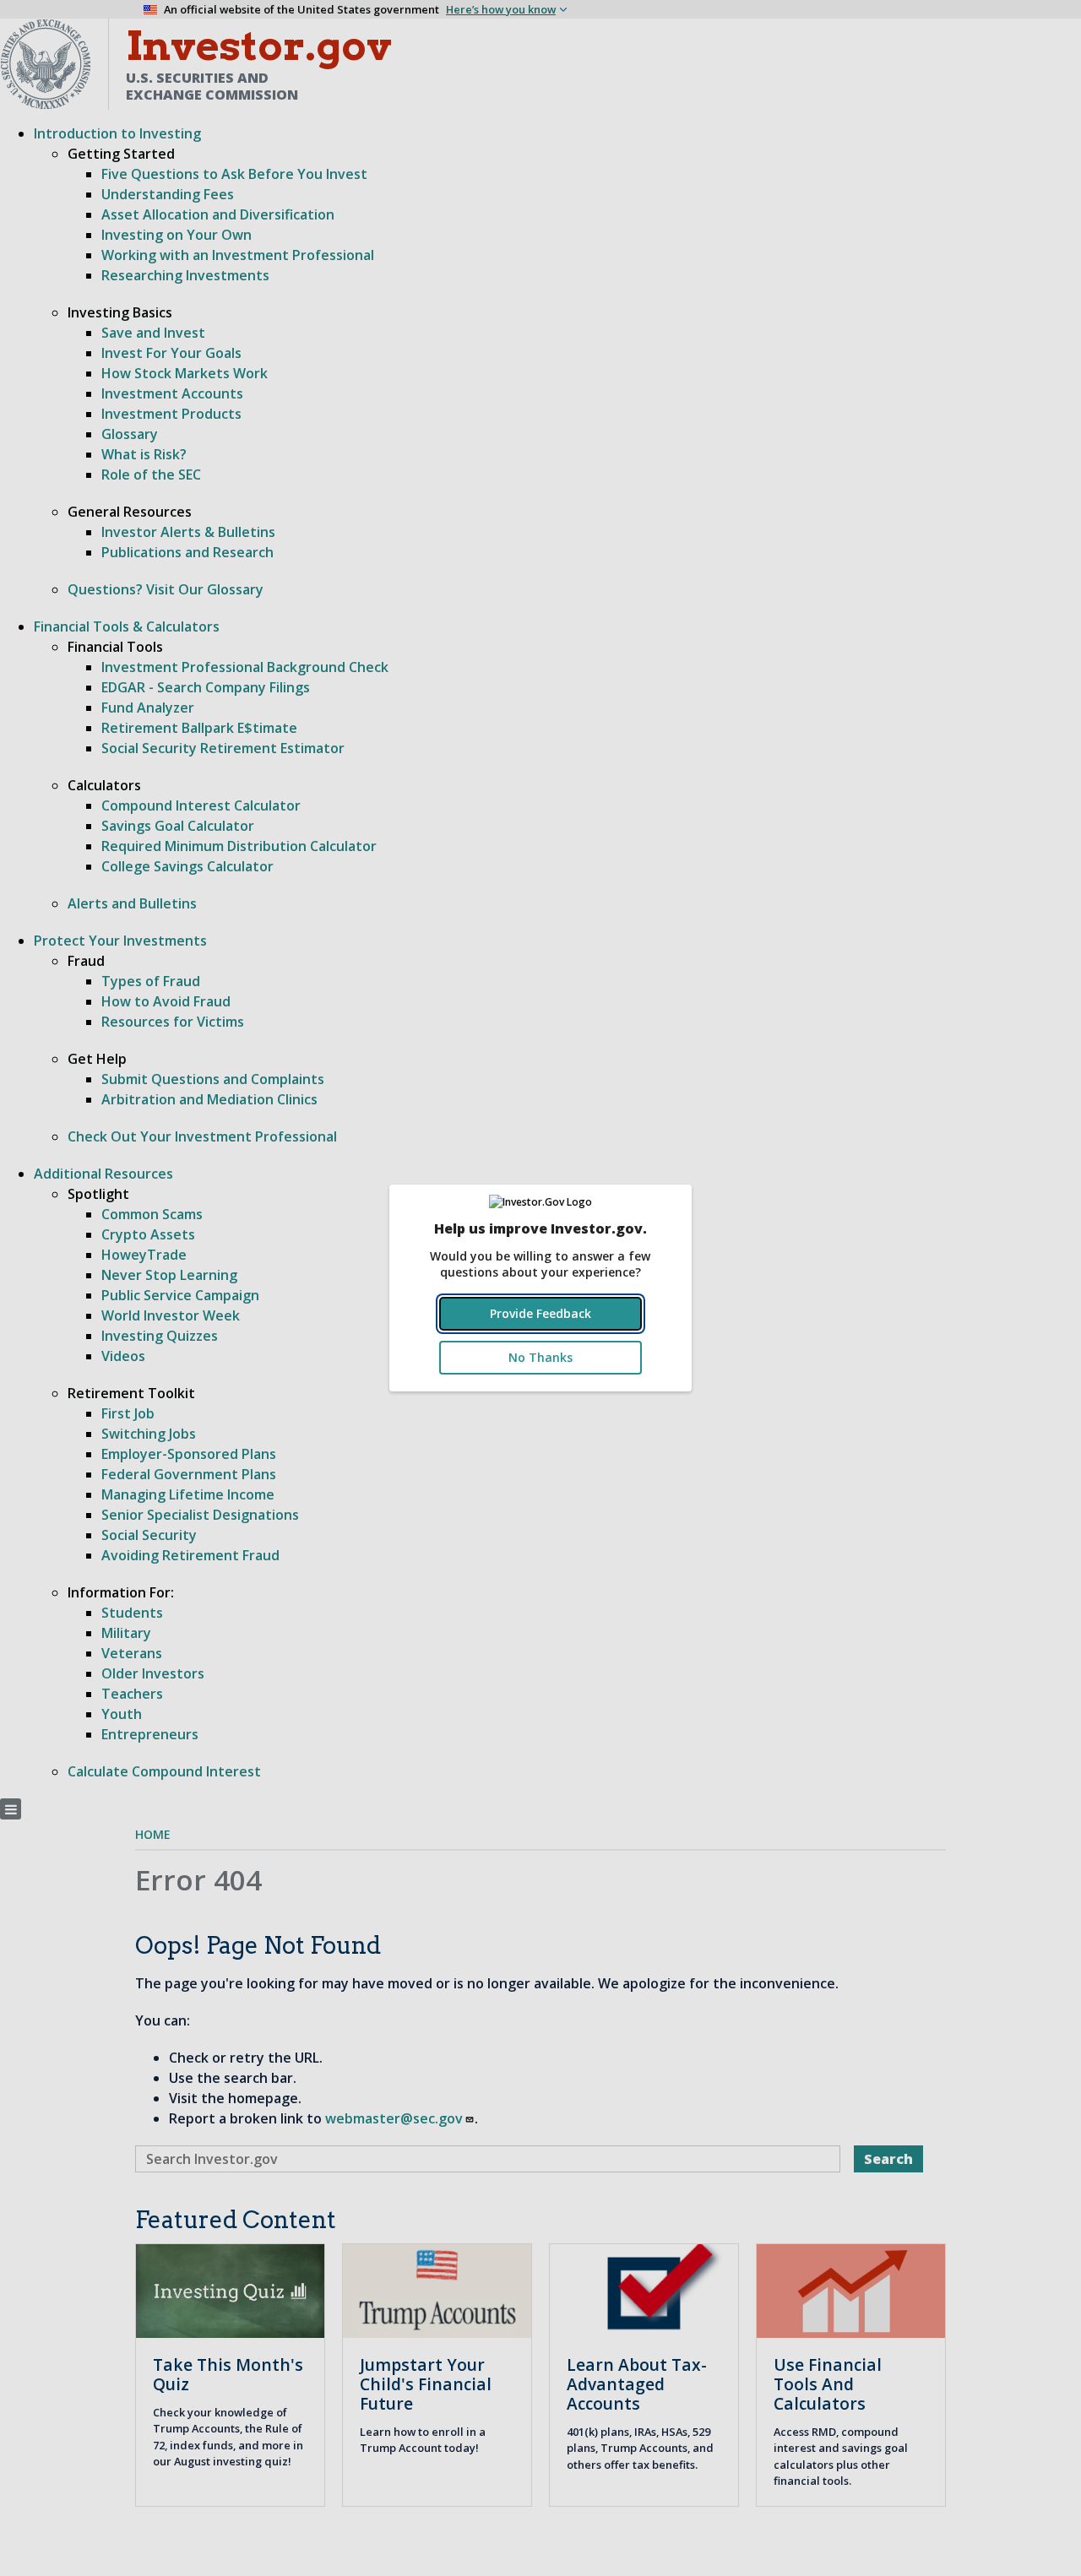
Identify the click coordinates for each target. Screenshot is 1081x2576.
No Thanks (540, 1357)
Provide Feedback (540, 1313)
